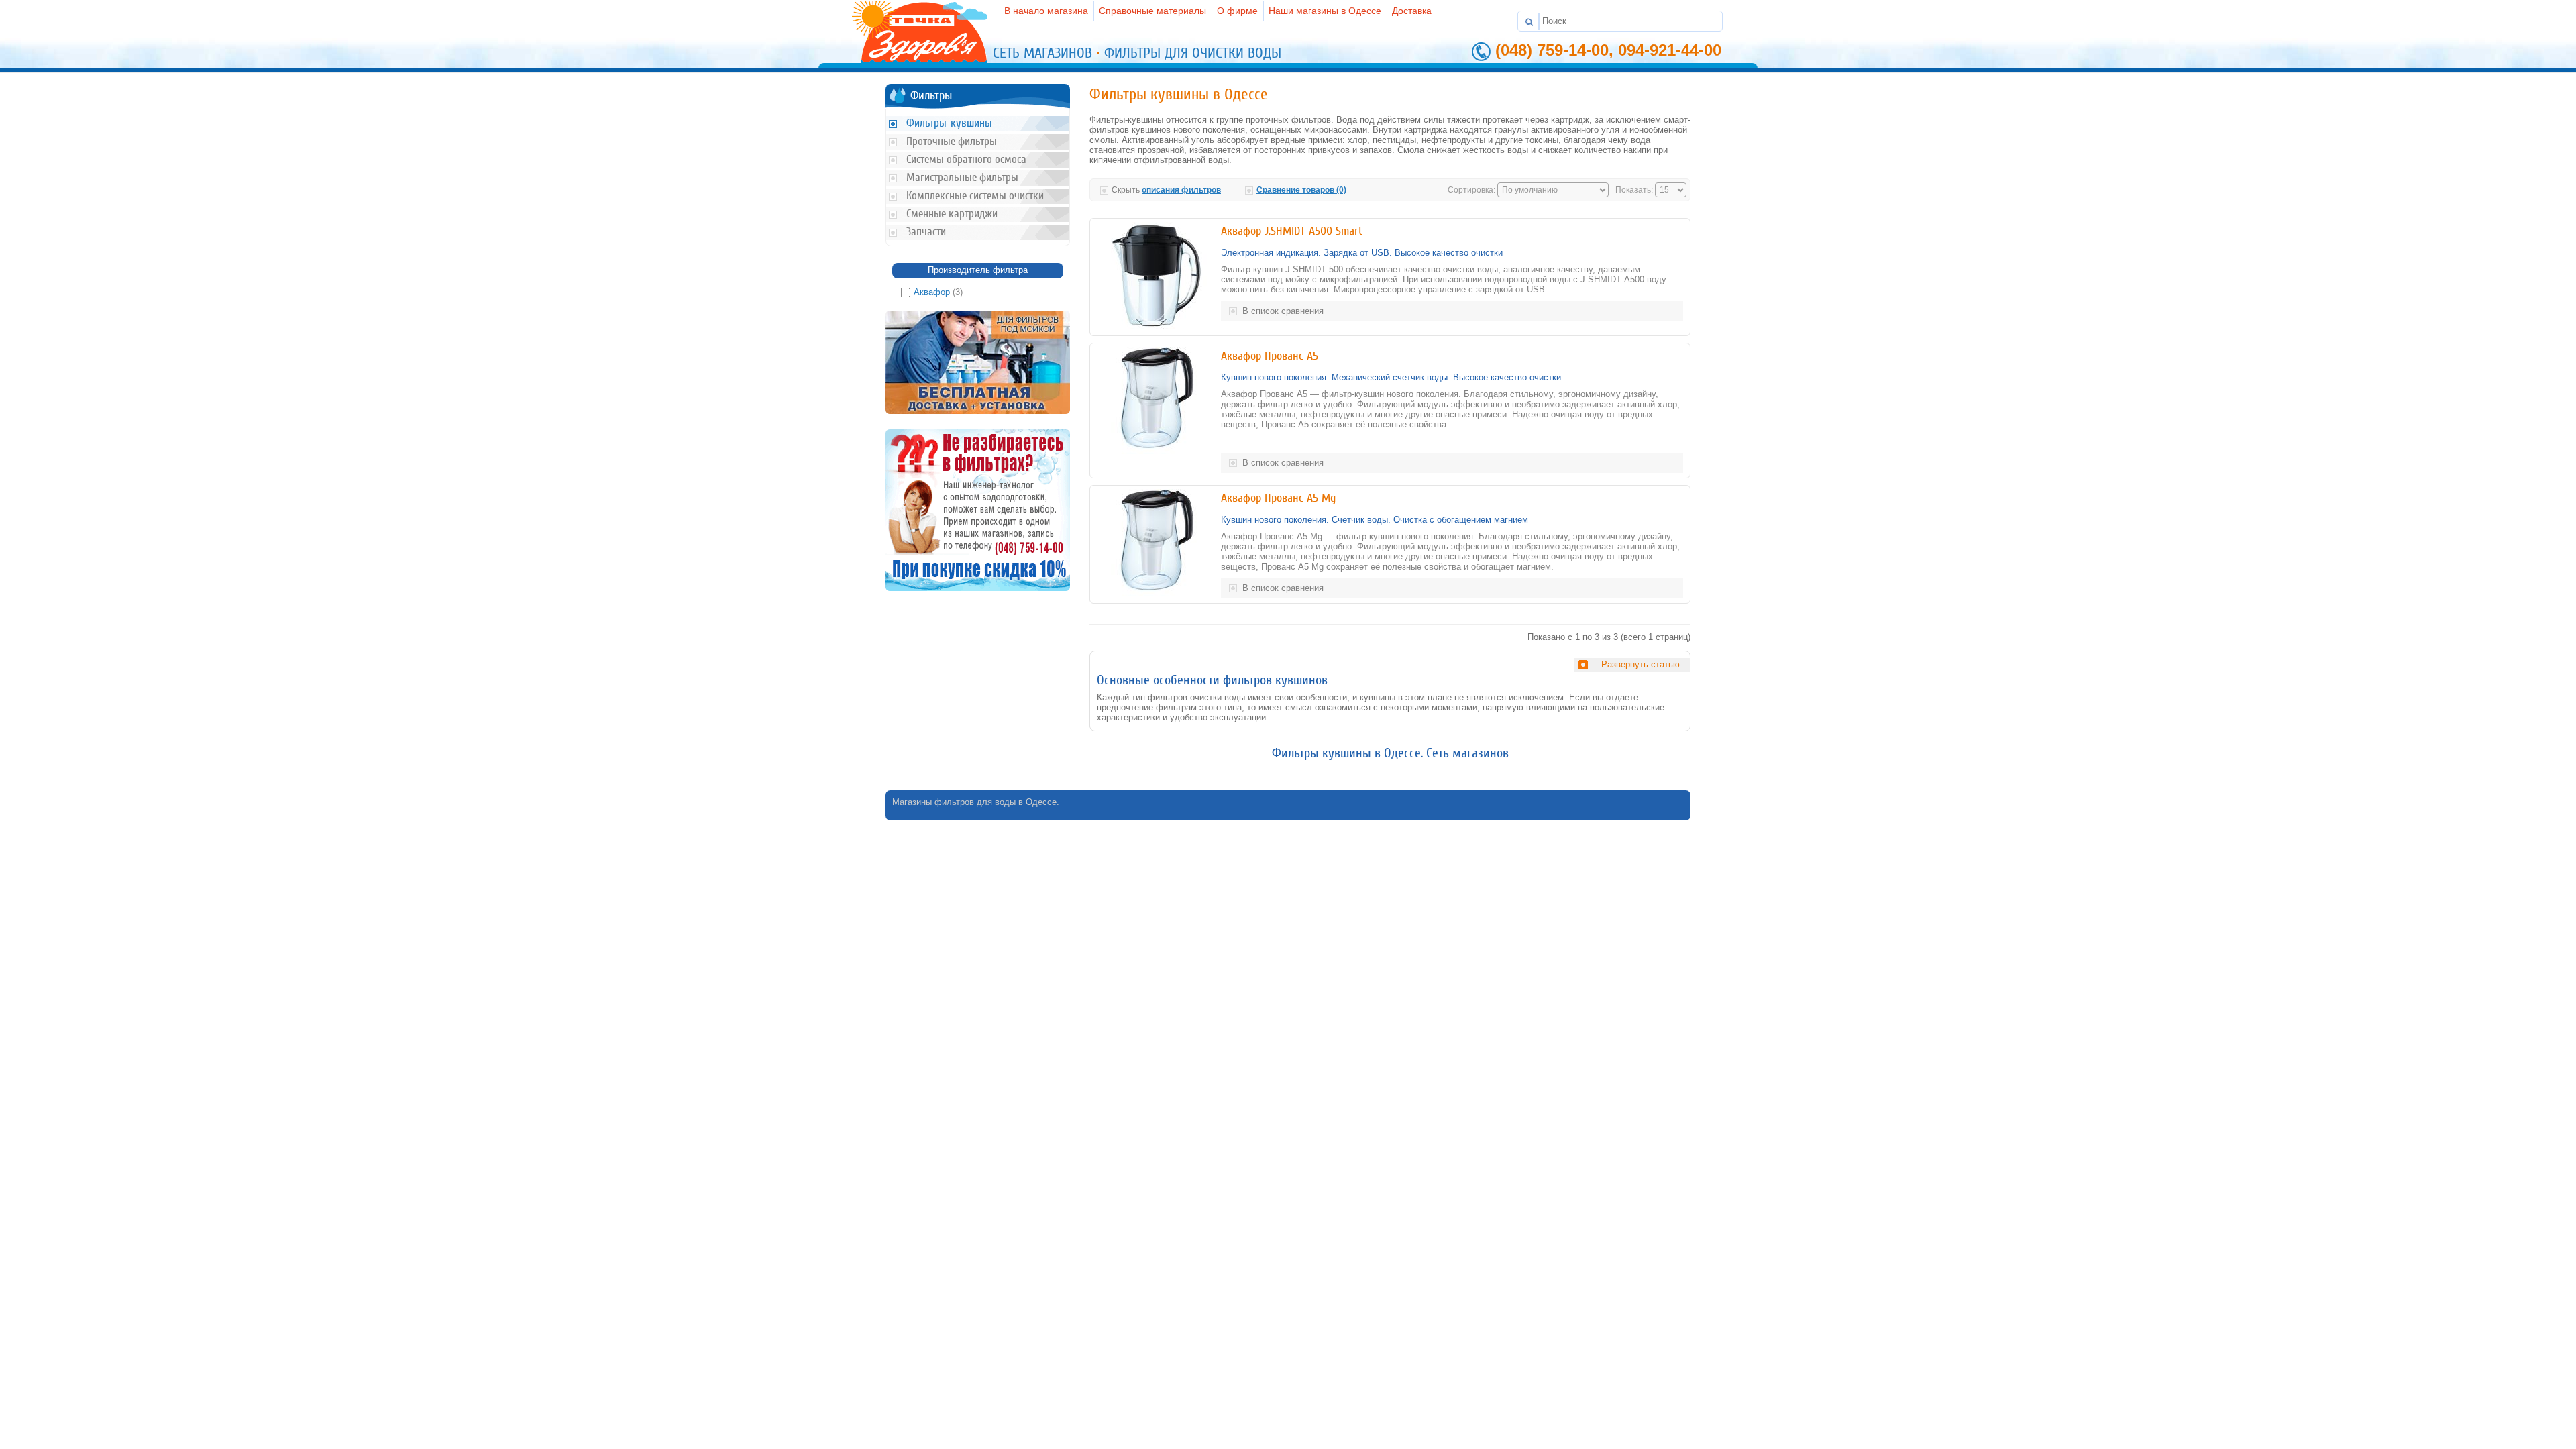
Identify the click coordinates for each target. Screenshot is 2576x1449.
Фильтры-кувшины (949, 123)
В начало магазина (1046, 11)
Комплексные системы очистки (975, 196)
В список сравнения (1283, 311)
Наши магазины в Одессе (1325, 11)
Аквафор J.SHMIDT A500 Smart (1292, 231)
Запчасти (926, 232)
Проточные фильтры (952, 141)
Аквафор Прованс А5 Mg (1278, 498)
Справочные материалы (1152, 11)
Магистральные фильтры (962, 177)
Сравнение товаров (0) (1301, 190)
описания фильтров (1181, 190)
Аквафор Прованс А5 (1270, 356)
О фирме (1237, 11)
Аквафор (932, 292)
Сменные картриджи (952, 214)
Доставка (1412, 11)
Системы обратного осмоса (966, 159)
